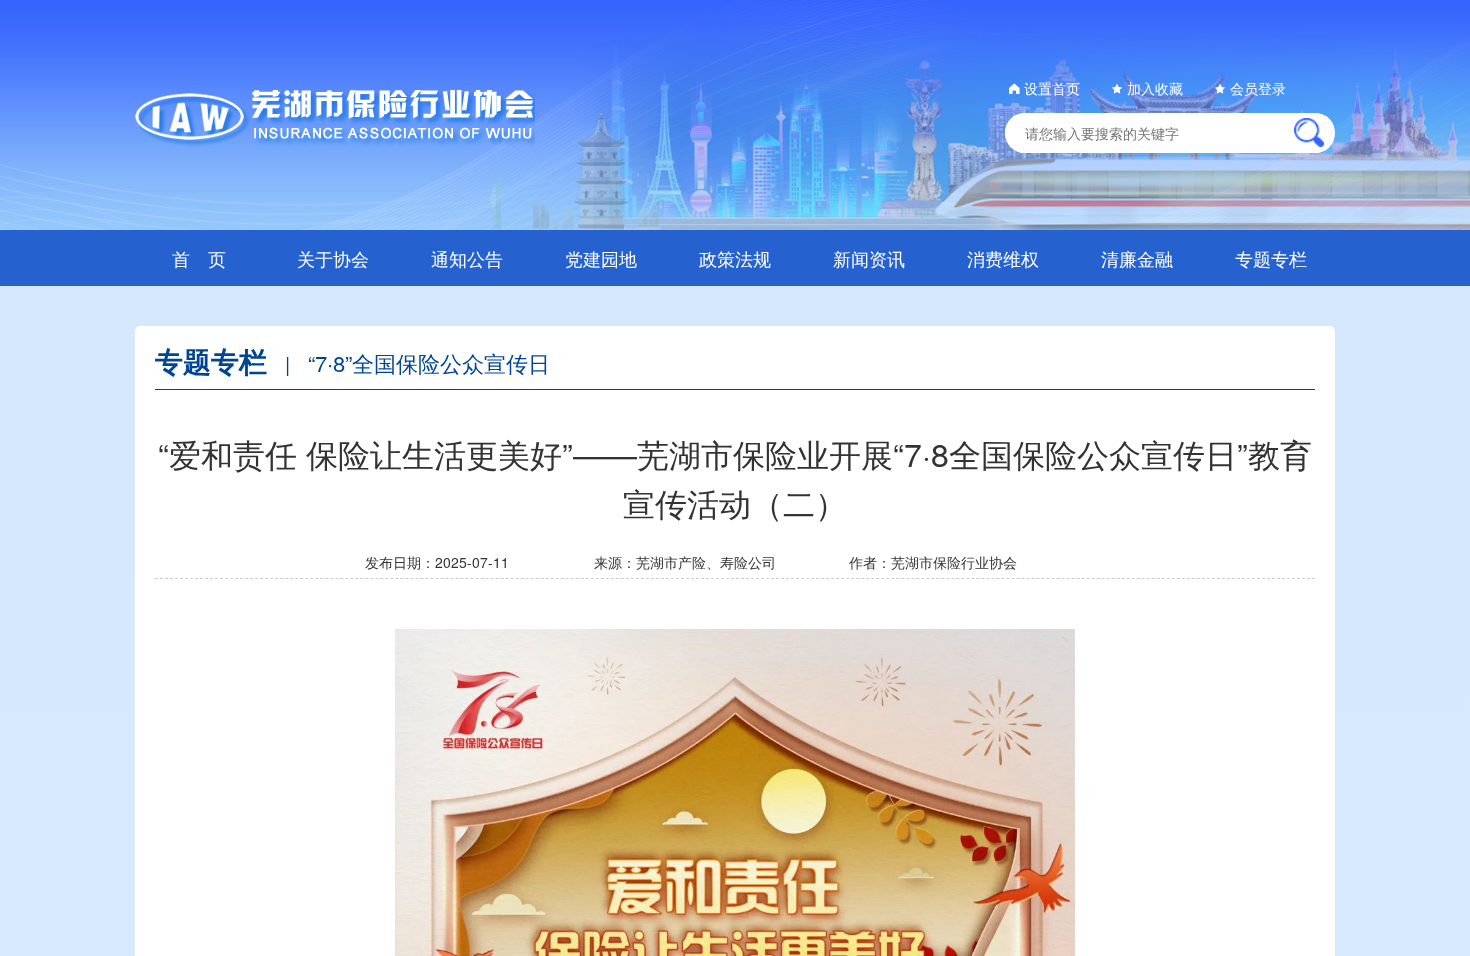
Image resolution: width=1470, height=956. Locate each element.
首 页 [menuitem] (199, 258)
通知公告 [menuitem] (467, 258)
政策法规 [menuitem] (735, 258)
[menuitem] (333, 258)
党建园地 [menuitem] (601, 258)
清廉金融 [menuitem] (1137, 258)
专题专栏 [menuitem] (1271, 258)
